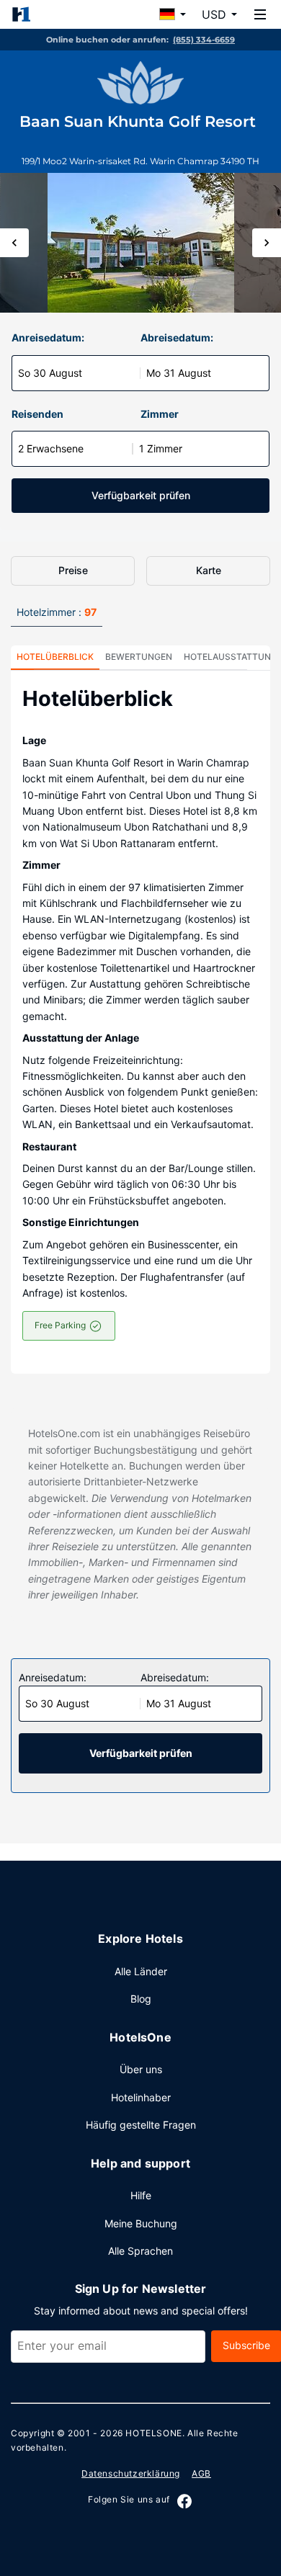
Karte (209, 570)
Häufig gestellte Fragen (141, 2125)
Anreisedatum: (48, 337)
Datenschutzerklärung (131, 2473)
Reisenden (37, 414)
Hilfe (141, 2195)
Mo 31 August (179, 373)
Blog (141, 1999)
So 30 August (50, 373)
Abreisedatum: (177, 337)
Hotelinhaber (141, 2097)
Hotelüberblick (55, 657)
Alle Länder (141, 1971)
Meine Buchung (141, 2223)
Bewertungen (139, 657)
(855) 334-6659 (204, 40)
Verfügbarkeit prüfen (141, 495)
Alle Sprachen (140, 2251)
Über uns (141, 2069)
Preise (73, 570)
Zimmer (160, 414)
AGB (201, 2473)
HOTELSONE (153, 2433)
